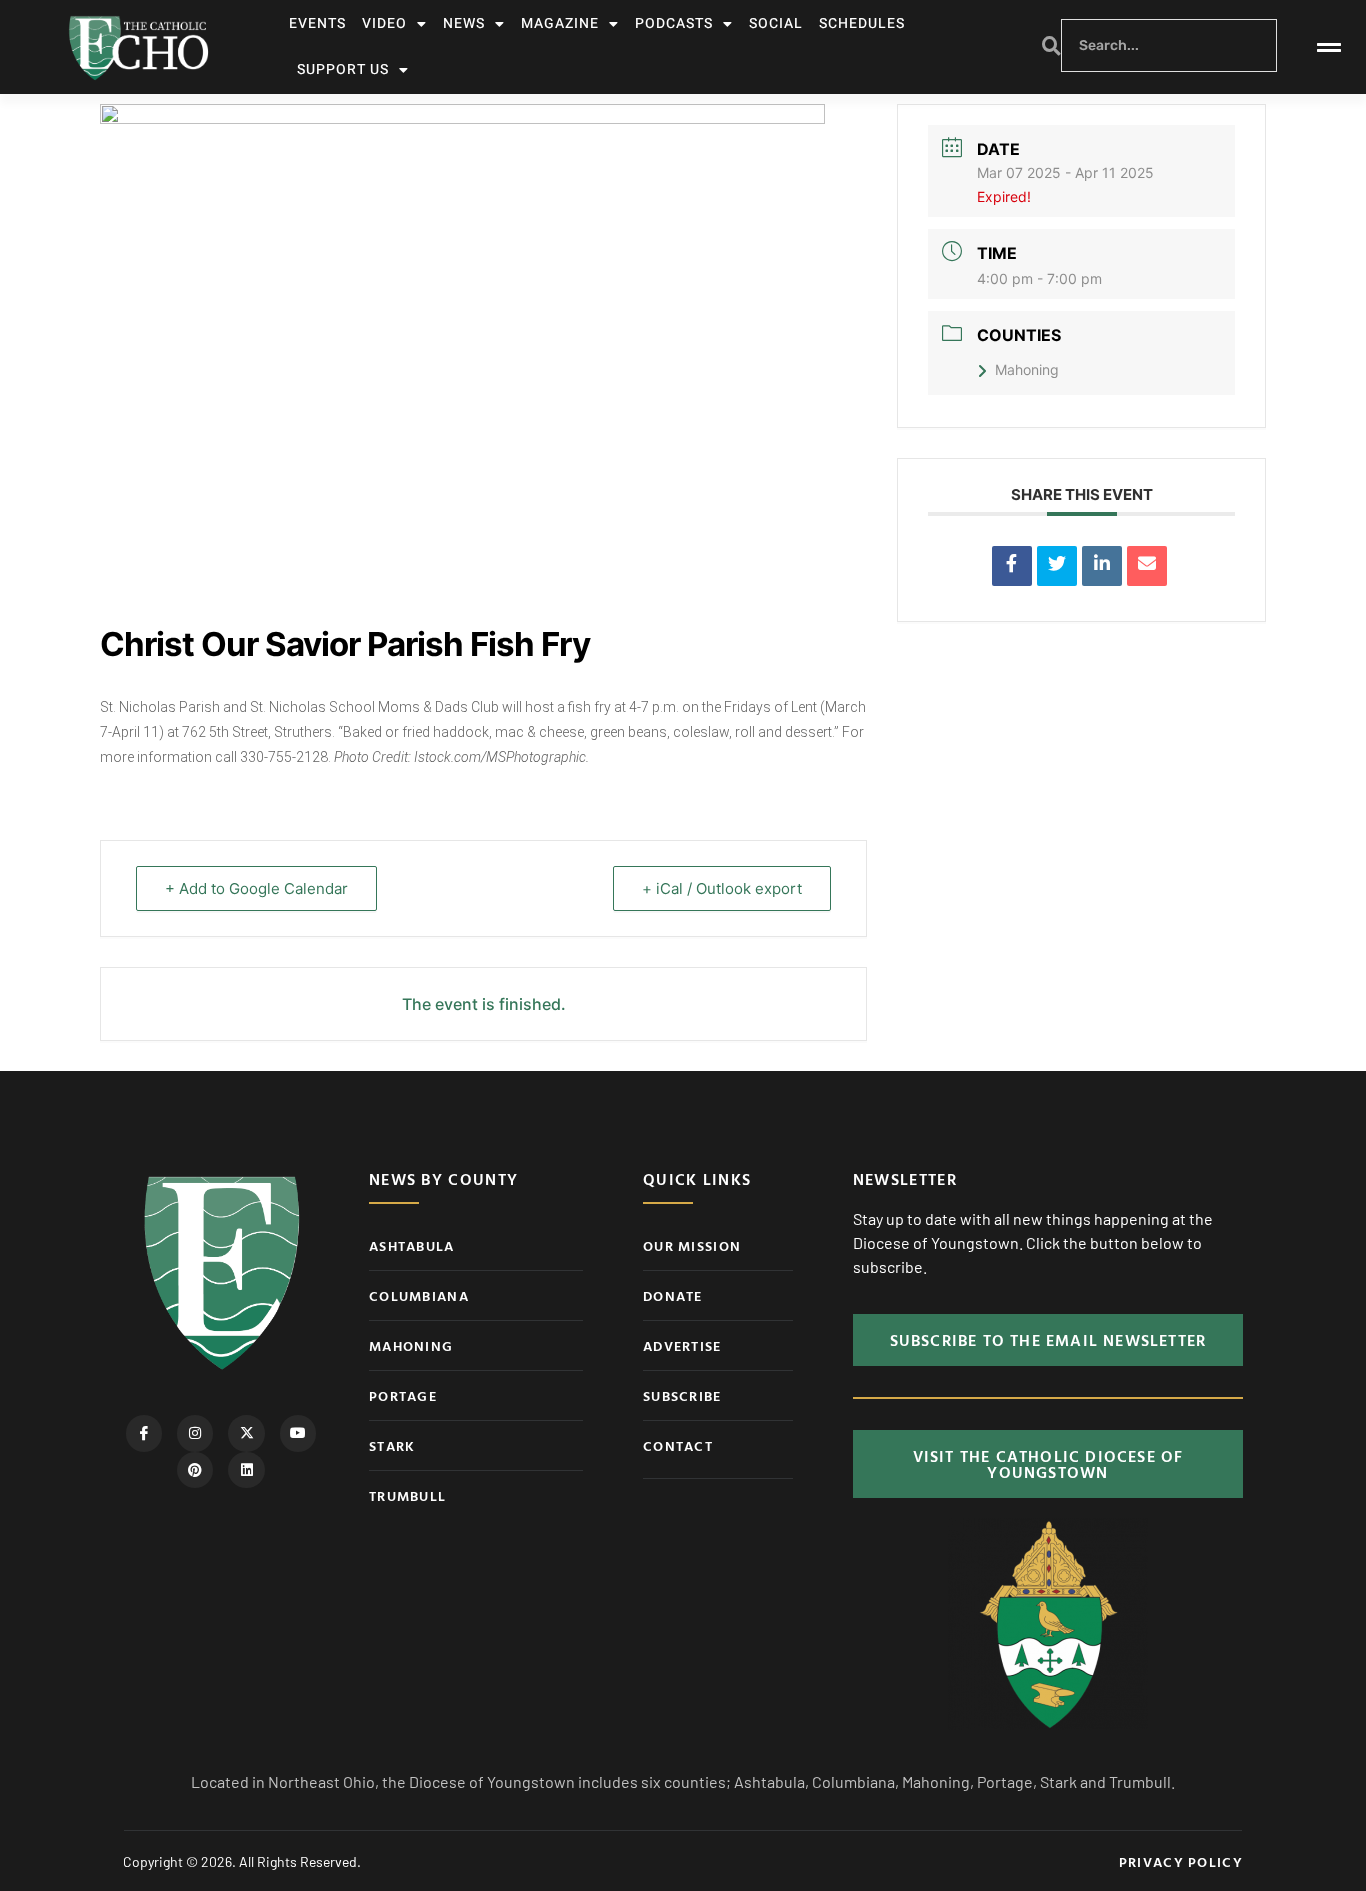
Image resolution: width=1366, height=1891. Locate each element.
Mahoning (1027, 369)
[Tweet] (1057, 566)
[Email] (1147, 566)
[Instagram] (195, 1433)
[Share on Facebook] (1012, 566)
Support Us (343, 69)
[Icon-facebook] (144, 1433)
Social (776, 23)
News (464, 23)
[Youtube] (298, 1433)
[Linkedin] (1102, 566)
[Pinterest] (195, 1470)
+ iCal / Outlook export (722, 888)
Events (317, 23)
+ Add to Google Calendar (256, 888)
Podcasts (674, 23)
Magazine (560, 23)
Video (384, 23)
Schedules (862, 23)
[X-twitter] (246, 1433)
